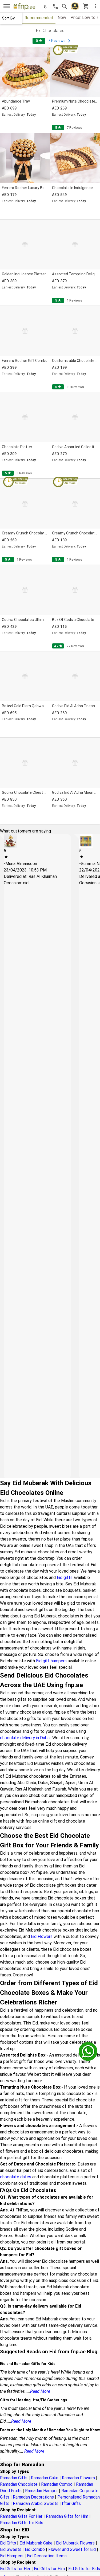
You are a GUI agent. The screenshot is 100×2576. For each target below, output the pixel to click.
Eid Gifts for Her (15, 2569)
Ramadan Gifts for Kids (22, 2523)
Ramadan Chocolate (19, 2484)
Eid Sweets (11, 2549)
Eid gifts (65, 1578)
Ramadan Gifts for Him (67, 2516)
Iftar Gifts (71, 2503)
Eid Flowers (42, 1936)
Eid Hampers (12, 2556)
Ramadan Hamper (41, 2491)
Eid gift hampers (51, 1661)
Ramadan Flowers (78, 2478)
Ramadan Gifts (14, 2478)
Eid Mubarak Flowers (75, 2543)
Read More (40, 2391)
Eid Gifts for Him (49, 2569)
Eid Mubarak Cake (36, 2543)
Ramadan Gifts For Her (21, 2516)
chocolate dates (16, 2177)
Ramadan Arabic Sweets (36, 2503)
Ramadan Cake (45, 2478)
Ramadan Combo (57, 2484)
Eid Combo (35, 2549)
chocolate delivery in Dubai (25, 1738)
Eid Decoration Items (47, 2556)
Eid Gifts (8, 2543)
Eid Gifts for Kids (84, 2569)
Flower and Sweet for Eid (72, 2549)
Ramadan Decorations (33, 2497)
